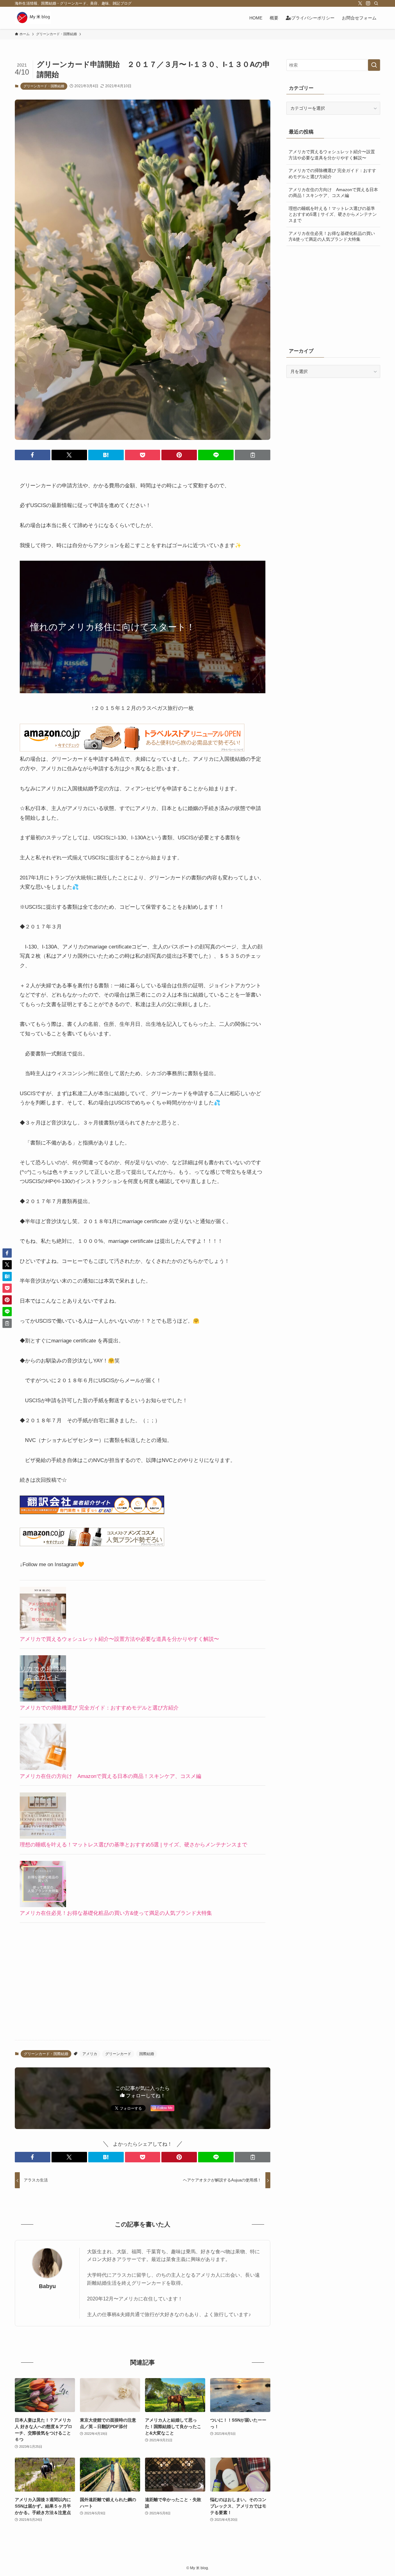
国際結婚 (147, 2054)
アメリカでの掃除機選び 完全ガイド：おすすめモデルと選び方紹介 (99, 1708)
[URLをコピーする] (253, 455)
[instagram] (368, 3)
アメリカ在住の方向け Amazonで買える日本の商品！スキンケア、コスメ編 (110, 1776)
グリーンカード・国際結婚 (44, 86)
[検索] (376, 3)
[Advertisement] (143, 1987)
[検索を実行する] (374, 65)
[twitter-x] (360, 3)
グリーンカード (118, 2054)
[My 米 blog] (33, 18)
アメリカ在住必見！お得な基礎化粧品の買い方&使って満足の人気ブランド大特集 (116, 1913)
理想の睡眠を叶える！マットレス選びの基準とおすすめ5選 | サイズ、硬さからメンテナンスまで (133, 1845)
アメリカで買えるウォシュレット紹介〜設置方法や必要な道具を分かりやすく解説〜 (119, 1639)
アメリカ (90, 2054)
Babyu (47, 2286)
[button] (33, 455)
